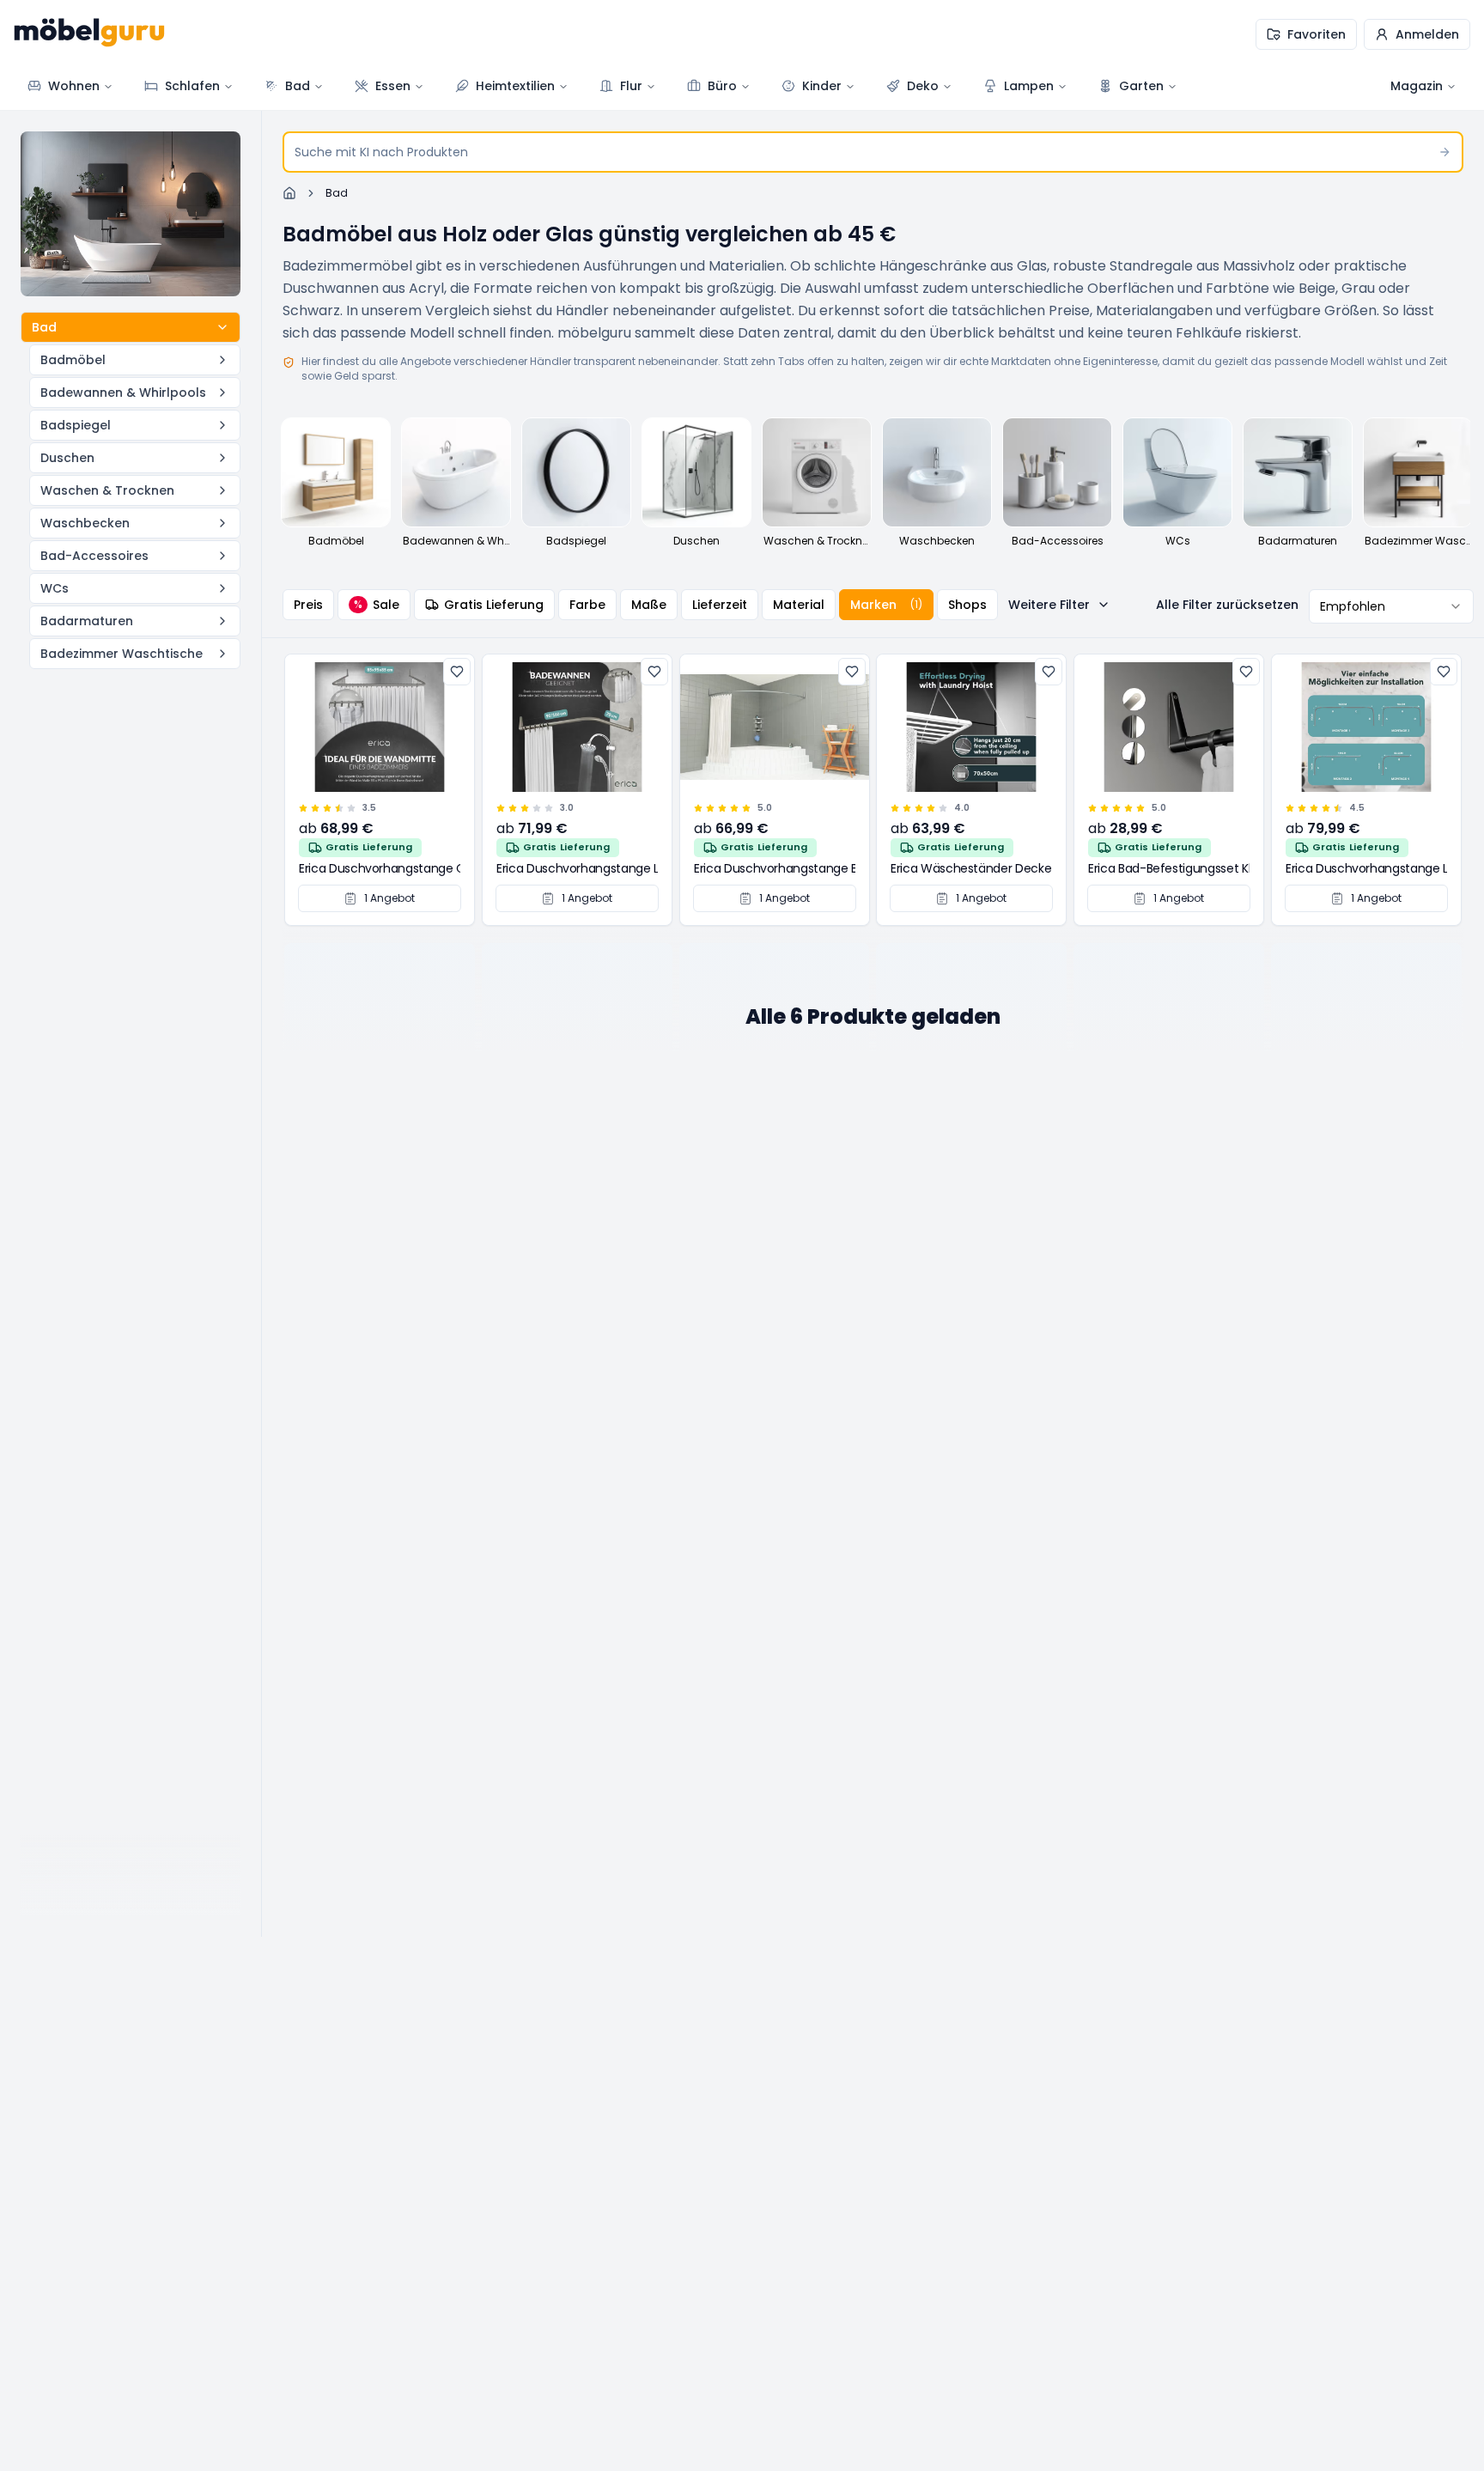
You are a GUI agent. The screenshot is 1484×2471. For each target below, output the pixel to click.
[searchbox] (873, 152)
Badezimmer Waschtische (122, 654)
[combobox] (1391, 606)
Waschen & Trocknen (107, 490)
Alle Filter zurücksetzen (1227, 605)
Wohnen (74, 86)
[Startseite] (289, 193)
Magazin (1417, 86)
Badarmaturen (87, 621)
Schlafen (192, 86)
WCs (55, 588)
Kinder (822, 86)
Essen (393, 86)
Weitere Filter (1049, 605)
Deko (923, 86)
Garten (1141, 86)
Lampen (1029, 86)
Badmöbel (73, 360)
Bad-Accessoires (94, 556)
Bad (298, 86)
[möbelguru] (89, 34)
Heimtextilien (515, 86)
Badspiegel (76, 425)
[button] (1417, 34)
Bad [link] (337, 193)
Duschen (67, 458)
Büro (722, 86)
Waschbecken (85, 523)
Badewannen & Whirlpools (123, 393)
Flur (631, 86)
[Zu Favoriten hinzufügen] (457, 672)
